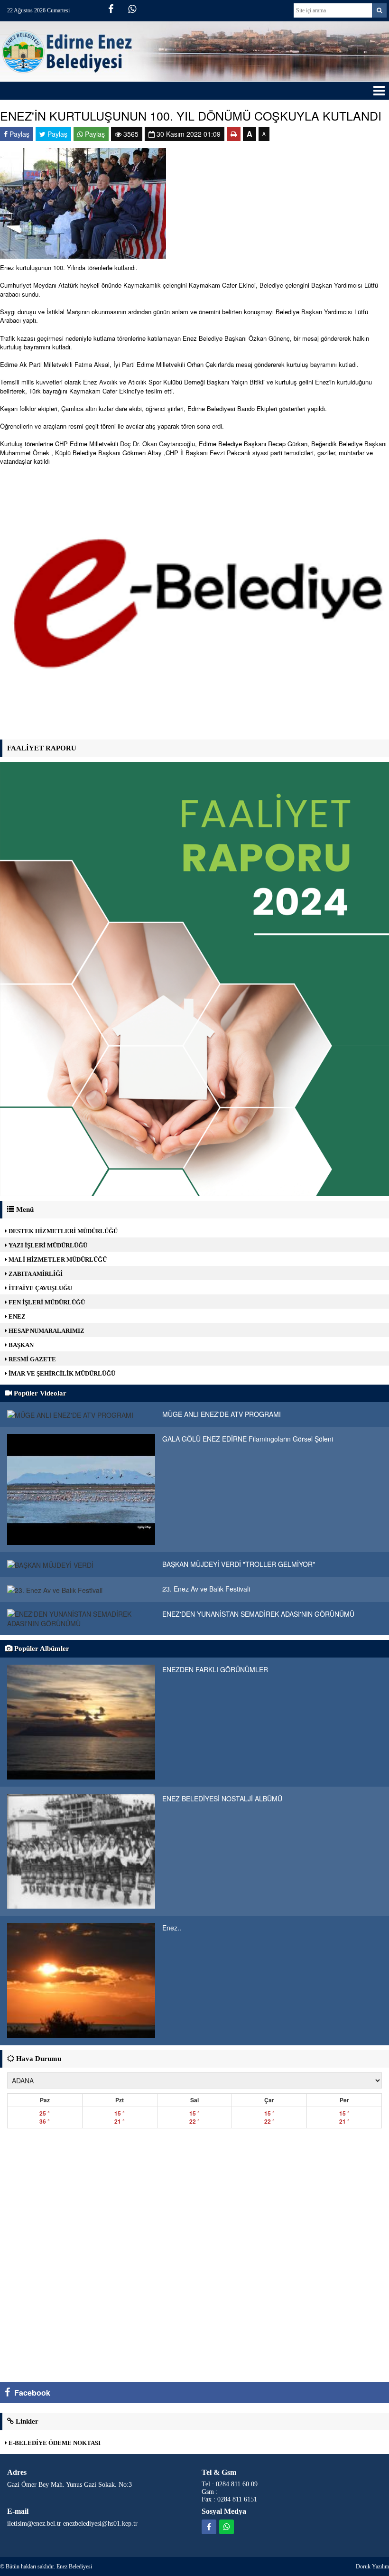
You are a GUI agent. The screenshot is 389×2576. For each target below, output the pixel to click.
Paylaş (19, 134)
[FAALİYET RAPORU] (194, 978)
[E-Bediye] (194, 604)
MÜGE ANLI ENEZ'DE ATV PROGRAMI (222, 1414)
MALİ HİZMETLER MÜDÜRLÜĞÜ (57, 1260)
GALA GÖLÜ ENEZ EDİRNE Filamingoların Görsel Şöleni (248, 1439)
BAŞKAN (20, 1345)
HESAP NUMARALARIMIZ (46, 1331)
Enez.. (172, 1928)
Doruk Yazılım (372, 2567)
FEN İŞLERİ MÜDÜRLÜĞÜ (46, 1302)
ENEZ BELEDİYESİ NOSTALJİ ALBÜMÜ (222, 1799)
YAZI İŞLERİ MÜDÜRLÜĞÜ (47, 1245)
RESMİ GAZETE (32, 1359)
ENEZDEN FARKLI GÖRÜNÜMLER (215, 1669)
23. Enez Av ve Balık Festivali (206, 1589)
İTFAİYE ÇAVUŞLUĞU (40, 1288)
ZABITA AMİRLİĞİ (35, 1274)
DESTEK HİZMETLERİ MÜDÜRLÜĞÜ (62, 1231)
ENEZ (16, 1316)
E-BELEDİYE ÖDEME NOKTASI (54, 2443)
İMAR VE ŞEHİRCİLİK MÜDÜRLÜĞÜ (61, 1373)
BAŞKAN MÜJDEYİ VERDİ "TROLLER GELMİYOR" (239, 1564)
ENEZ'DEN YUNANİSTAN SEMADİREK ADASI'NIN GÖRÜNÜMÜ (258, 1614)
